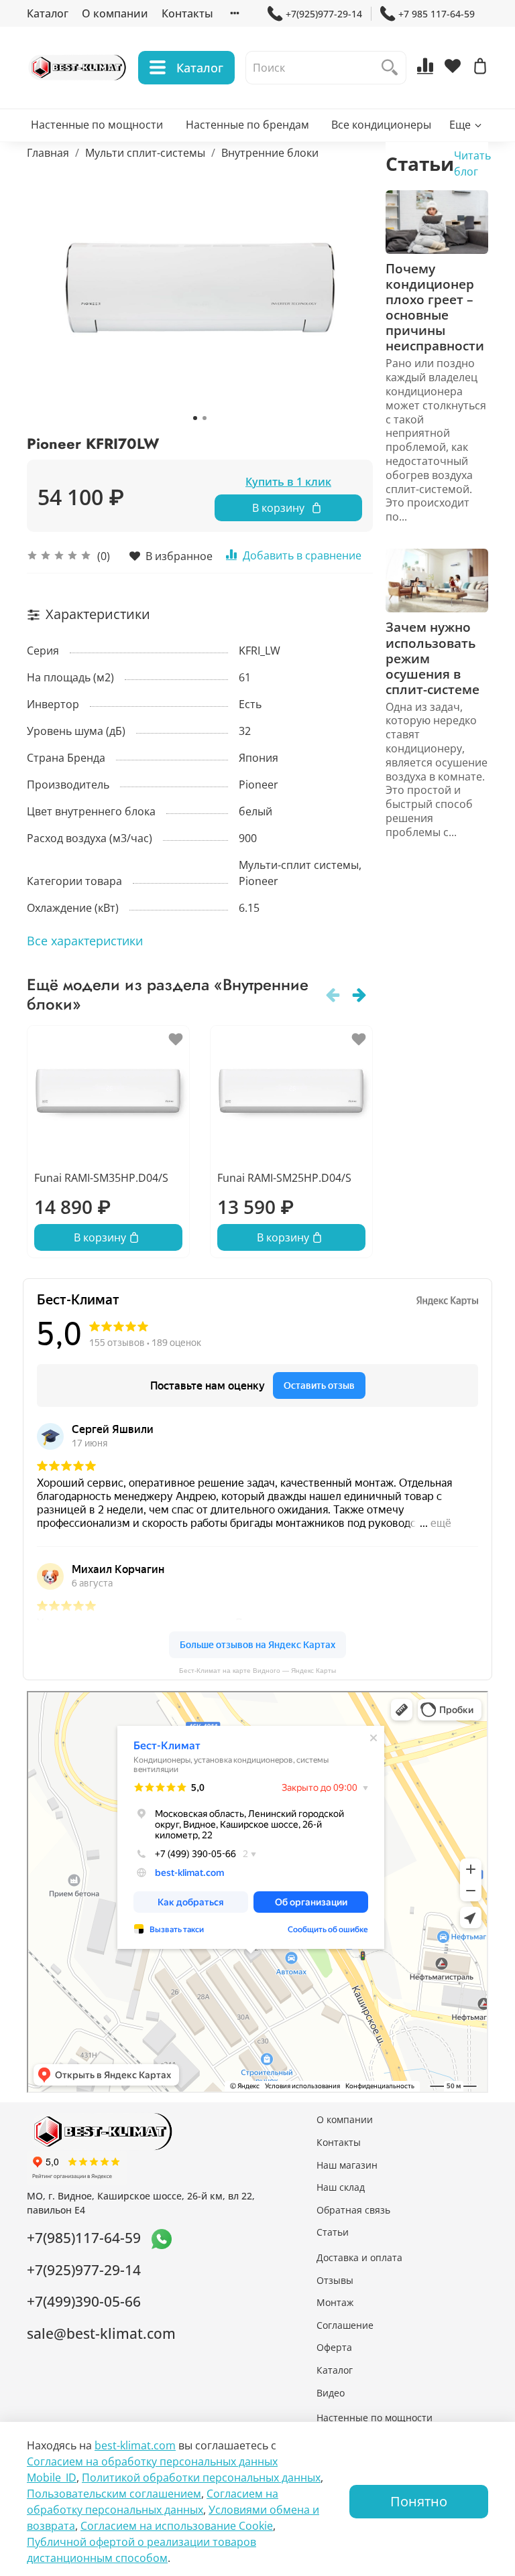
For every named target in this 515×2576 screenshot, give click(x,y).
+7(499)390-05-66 (84, 2301)
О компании (115, 13)
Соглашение (345, 2325)
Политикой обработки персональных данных (201, 2478)
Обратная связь (353, 2210)
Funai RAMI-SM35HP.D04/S (101, 1178)
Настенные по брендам (247, 125)
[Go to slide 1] (195, 418)
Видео (331, 2393)
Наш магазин (347, 2165)
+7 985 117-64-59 (437, 14)
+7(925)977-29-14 (324, 14)
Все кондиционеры (381, 125)
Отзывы (335, 2280)
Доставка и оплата (359, 2257)
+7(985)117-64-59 (84, 2238)
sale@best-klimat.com (101, 2333)
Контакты (187, 13)
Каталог (48, 13)
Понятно (419, 2501)
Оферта (334, 2347)
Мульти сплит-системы (145, 153)
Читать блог (472, 163)
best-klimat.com (135, 2445)
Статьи (333, 2232)
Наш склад (341, 2187)
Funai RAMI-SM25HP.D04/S (284, 1178)
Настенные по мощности (97, 125)
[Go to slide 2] (205, 418)
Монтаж (335, 2302)
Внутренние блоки (270, 153)
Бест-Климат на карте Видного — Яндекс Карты (257, 1671)
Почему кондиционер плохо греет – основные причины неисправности (435, 307)
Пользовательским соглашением (114, 2494)
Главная (48, 153)
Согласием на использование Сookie (177, 2526)
